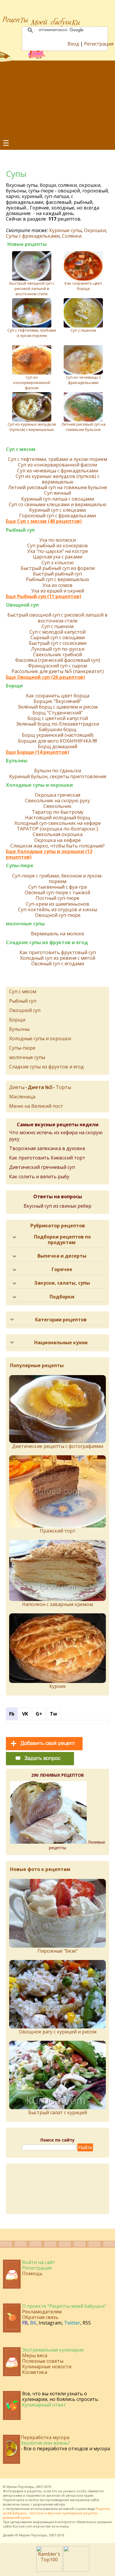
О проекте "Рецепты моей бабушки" (64, 2306)
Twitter (72, 2323)
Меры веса (35, 2355)
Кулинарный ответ (44, 2405)
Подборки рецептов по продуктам (62, 1240)
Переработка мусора (45, 2437)
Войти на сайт (39, 2262)
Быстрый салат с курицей (58, 2112)
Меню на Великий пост (36, 1106)
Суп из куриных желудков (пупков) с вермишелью (32, 427)
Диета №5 (40, 1087)
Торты (63, 1087)
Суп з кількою (58, 563)
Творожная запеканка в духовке (47, 1148)
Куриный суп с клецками (57, 510)
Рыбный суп (20, 530)
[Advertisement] (57, 99)
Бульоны (17, 761)
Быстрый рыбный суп (57, 574)
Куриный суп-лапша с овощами (58, 499)
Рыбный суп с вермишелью (57, 579)
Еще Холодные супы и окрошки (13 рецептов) (49, 854)
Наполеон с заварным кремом (57, 1604)
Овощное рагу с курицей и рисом (58, 2032)
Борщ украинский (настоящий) (58, 735)
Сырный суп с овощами (57, 638)
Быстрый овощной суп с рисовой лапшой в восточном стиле (32, 288)
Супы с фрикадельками (33, 236)
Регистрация (99, 44)
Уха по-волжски (57, 540)
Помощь (32, 2273)
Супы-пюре (20, 866)
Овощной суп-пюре (58, 915)
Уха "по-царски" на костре (57, 551)
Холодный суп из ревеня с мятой (58, 958)
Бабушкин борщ (58, 730)
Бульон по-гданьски (58, 771)
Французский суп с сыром (57, 666)
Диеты (17, 1087)
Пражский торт (58, 1531)
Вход (73, 44)
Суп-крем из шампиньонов (58, 904)
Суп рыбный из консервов (57, 546)
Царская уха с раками (57, 557)
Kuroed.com (23, 2526)
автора (59, 2504)
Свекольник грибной (57, 655)
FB (25, 2323)
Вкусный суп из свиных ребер (57, 1206)
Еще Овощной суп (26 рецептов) (45, 677)
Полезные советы (43, 2361)
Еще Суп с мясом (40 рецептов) (44, 521)
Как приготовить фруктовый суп (58, 953)
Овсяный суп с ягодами (58, 964)
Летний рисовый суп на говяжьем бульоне (83, 427)
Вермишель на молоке (57, 934)
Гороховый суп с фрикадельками (57, 516)
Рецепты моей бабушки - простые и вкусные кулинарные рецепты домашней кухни (56, 2513)
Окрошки (95, 230)
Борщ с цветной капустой (58, 718)
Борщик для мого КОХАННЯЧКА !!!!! (57, 741)
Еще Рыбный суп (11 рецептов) (43, 596)
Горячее (62, 1269)
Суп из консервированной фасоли (32, 382)
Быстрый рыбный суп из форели (58, 568)
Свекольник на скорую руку (57, 801)
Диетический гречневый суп (42, 1167)
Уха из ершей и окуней (58, 591)
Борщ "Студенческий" (58, 713)
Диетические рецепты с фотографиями (58, 1446)
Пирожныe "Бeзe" (58, 1951)
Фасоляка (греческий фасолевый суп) (57, 660)
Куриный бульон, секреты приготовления (58, 777)
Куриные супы (65, 230)
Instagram (50, 2323)
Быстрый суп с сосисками (58, 643)
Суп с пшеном (83, 330)
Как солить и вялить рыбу (39, 1177)
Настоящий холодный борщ (58, 818)
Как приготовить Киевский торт (47, 1158)
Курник (58, 1686)
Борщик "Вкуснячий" (57, 701)
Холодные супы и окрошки (39, 785)
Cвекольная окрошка (58, 834)
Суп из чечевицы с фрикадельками (83, 380)
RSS (87, 2323)
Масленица (22, 1097)
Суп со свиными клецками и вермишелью (58, 505)
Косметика (35, 2372)
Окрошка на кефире (57, 840)
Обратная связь (40, 2317)
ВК (33, 2323)
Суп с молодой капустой (57, 632)
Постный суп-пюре (57, 898)
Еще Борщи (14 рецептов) (37, 752)
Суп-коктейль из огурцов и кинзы (57, 910)
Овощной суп (22, 605)
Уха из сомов (57, 585)
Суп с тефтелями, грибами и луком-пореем (32, 333)
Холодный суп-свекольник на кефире (58, 823)
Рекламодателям (42, 2312)
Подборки (62, 1297)
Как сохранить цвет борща (83, 286)
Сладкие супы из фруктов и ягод (47, 943)
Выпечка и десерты (62, 1256)
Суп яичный (58, 493)
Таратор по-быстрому (58, 812)
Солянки (72, 236)
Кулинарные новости (47, 2367)
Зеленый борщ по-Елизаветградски (58, 724)
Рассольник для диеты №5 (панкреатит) (58, 671)
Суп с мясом (21, 449)
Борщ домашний (57, 747)
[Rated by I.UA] (76, 2570)
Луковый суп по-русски (58, 649)
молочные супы (25, 924)
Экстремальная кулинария (53, 2350)
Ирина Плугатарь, (21, 2487)
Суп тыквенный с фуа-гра (57, 887)
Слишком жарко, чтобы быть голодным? (57, 846)
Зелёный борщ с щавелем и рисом (58, 707)
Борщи (14, 686)
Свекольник (57, 806)
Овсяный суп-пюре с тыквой (57, 893)
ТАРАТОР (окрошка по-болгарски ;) (57, 829)
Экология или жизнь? (45, 2443)
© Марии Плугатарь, (32, 2535)
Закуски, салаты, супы (62, 1283)
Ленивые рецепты (77, 1845)
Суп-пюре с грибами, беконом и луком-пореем (57, 879)
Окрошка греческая (57, 795)
